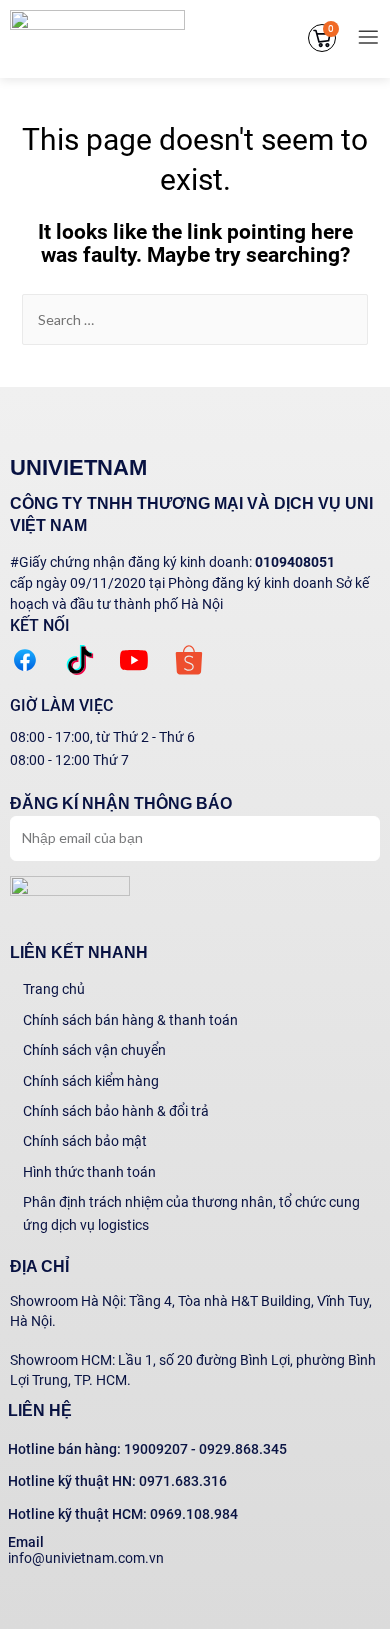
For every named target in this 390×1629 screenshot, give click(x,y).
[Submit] (343, 836)
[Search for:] (195, 320)
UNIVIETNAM (78, 467)
